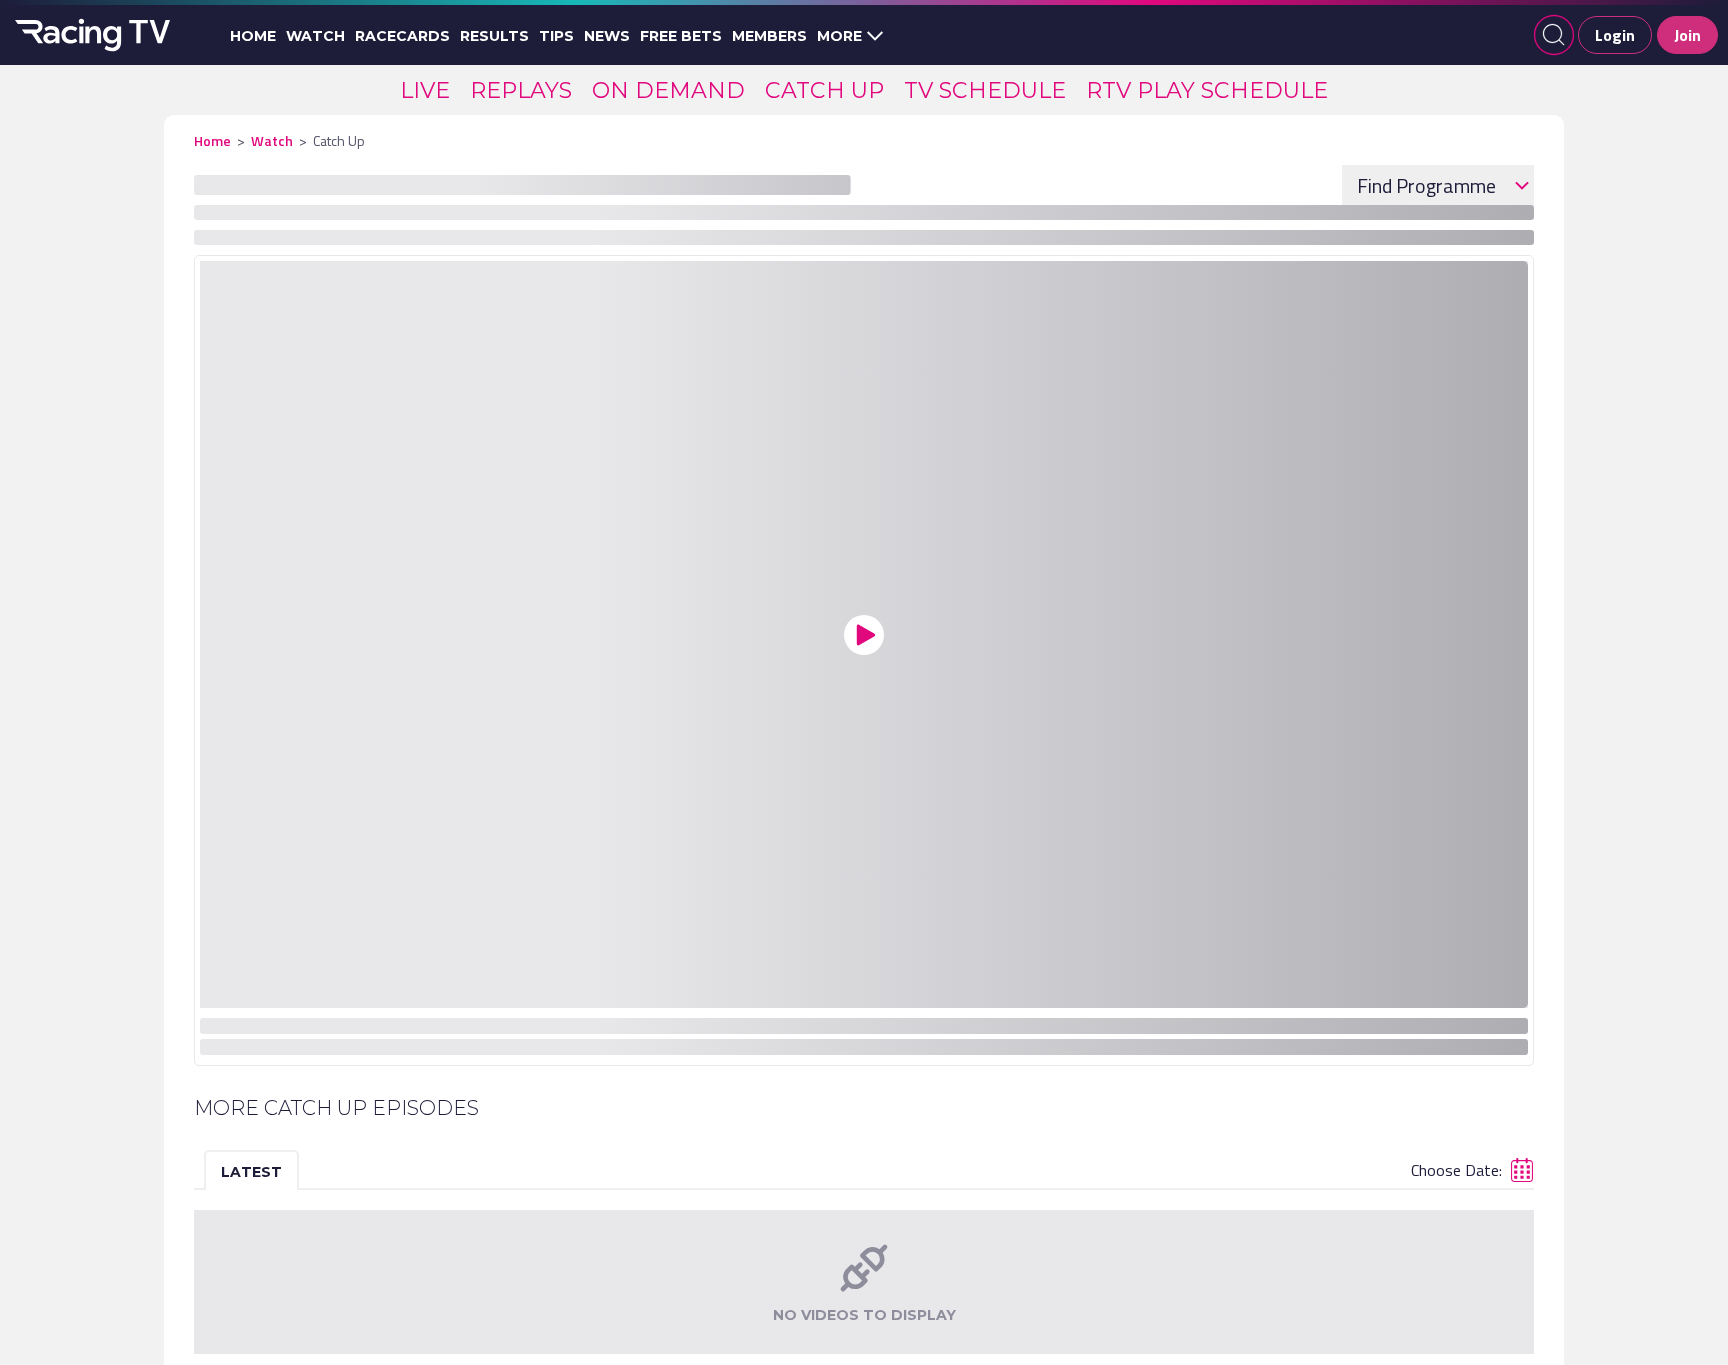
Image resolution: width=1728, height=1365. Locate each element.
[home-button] (90, 35)
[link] (425, 90)
